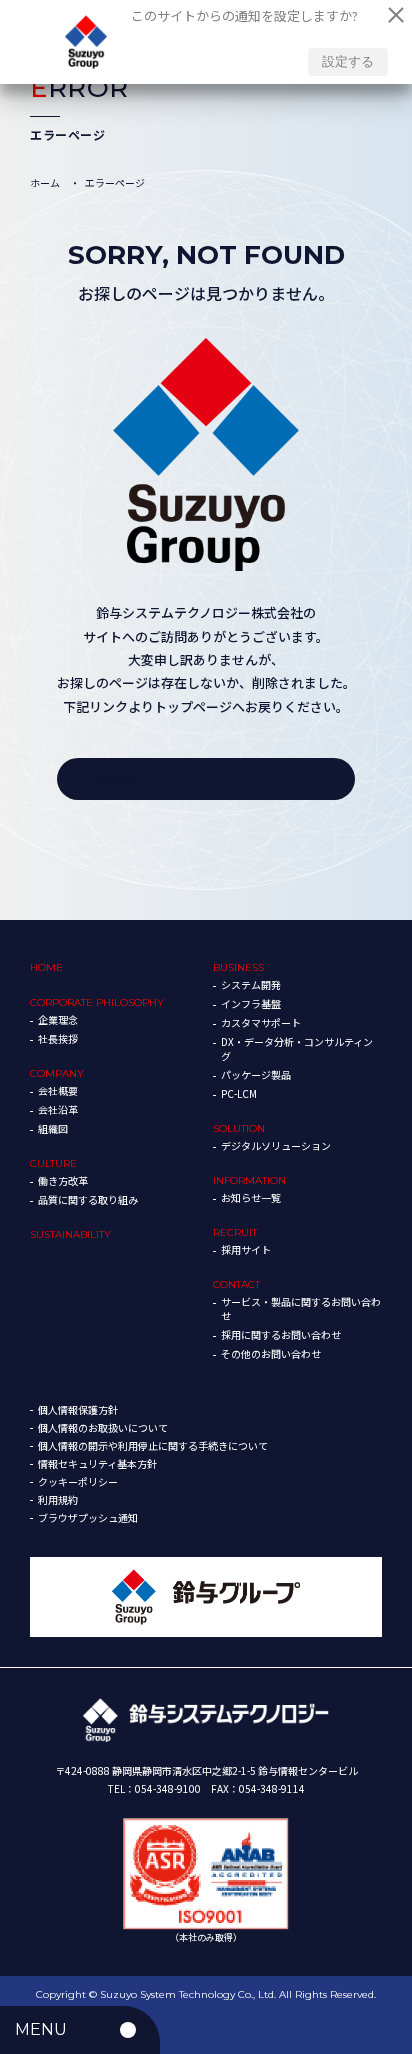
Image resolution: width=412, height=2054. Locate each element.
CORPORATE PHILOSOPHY (97, 1002)
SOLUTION (239, 1128)
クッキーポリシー (78, 1481)
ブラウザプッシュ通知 (88, 1517)
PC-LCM (239, 1093)
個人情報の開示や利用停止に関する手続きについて (153, 1445)
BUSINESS (238, 967)
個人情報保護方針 (78, 1409)
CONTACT (236, 1284)
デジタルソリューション (276, 1145)
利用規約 (58, 1499)
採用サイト (246, 1249)
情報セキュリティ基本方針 (97, 1463)
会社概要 (58, 1090)
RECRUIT (235, 1232)
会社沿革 (58, 1109)
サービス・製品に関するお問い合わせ (301, 1308)
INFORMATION (249, 1180)
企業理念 (58, 1019)
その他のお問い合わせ (271, 1353)
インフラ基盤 (251, 1003)
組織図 (53, 1128)
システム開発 (251, 984)
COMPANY (57, 1073)
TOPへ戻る (118, 778)
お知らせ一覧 (251, 1197)
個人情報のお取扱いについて (103, 1427)
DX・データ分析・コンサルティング (297, 1048)
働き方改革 (63, 1180)
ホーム (45, 182)
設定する (348, 61)
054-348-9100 (168, 1788)
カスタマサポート (261, 1022)
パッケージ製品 (256, 1074)
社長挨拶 (58, 1038)
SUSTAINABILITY (70, 1234)
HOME (46, 967)
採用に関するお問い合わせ (281, 1334)
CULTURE (53, 1163)
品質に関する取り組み (88, 1199)
